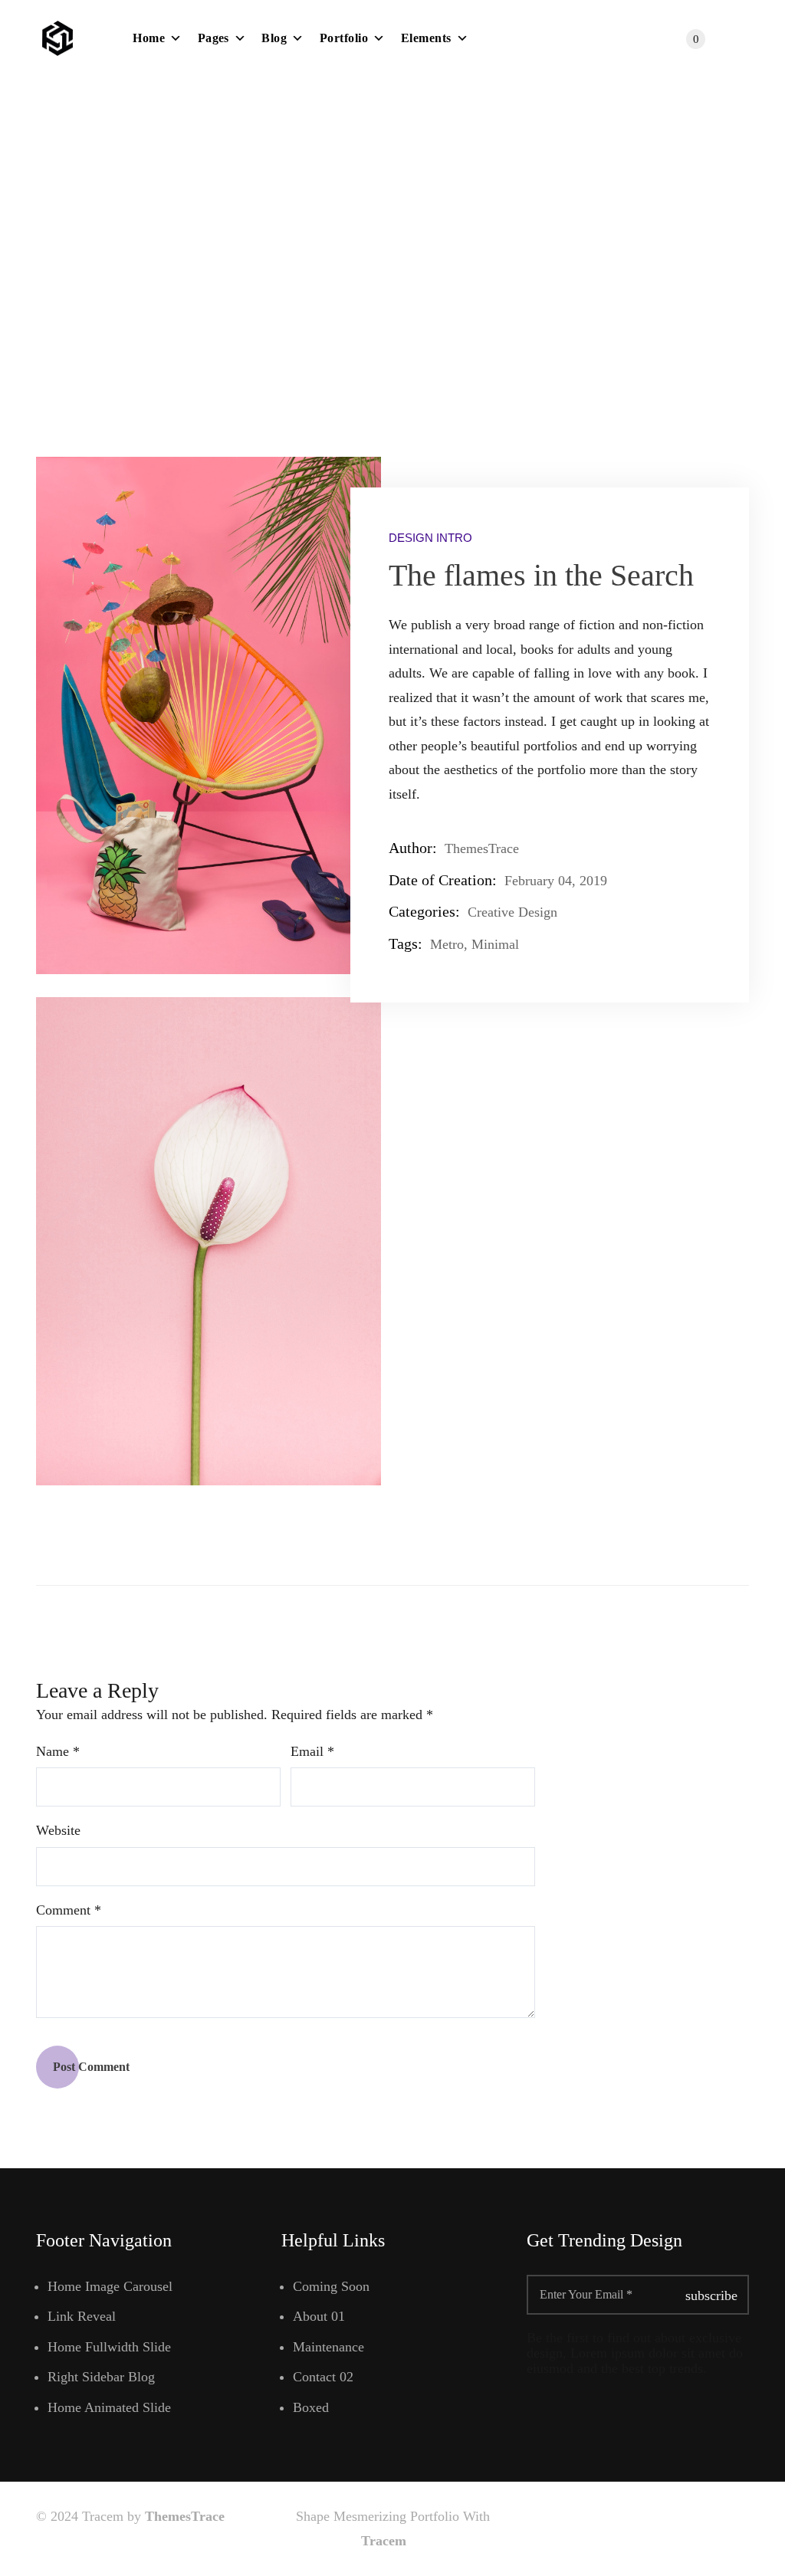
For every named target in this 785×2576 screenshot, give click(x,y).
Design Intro (430, 538)
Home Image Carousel (110, 2286)
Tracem (386, 2541)
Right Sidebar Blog (101, 2377)
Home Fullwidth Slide (109, 2347)
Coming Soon (331, 2286)
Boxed (311, 2407)
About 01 (319, 2316)
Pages (213, 38)
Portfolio (344, 38)
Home (149, 38)
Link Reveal (82, 2316)
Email (312, 1751)
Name (58, 1751)
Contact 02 (323, 2377)
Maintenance (328, 2347)
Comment (69, 1910)
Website (58, 1830)
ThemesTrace (185, 2516)
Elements (426, 38)
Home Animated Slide (109, 2407)
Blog (274, 38)
